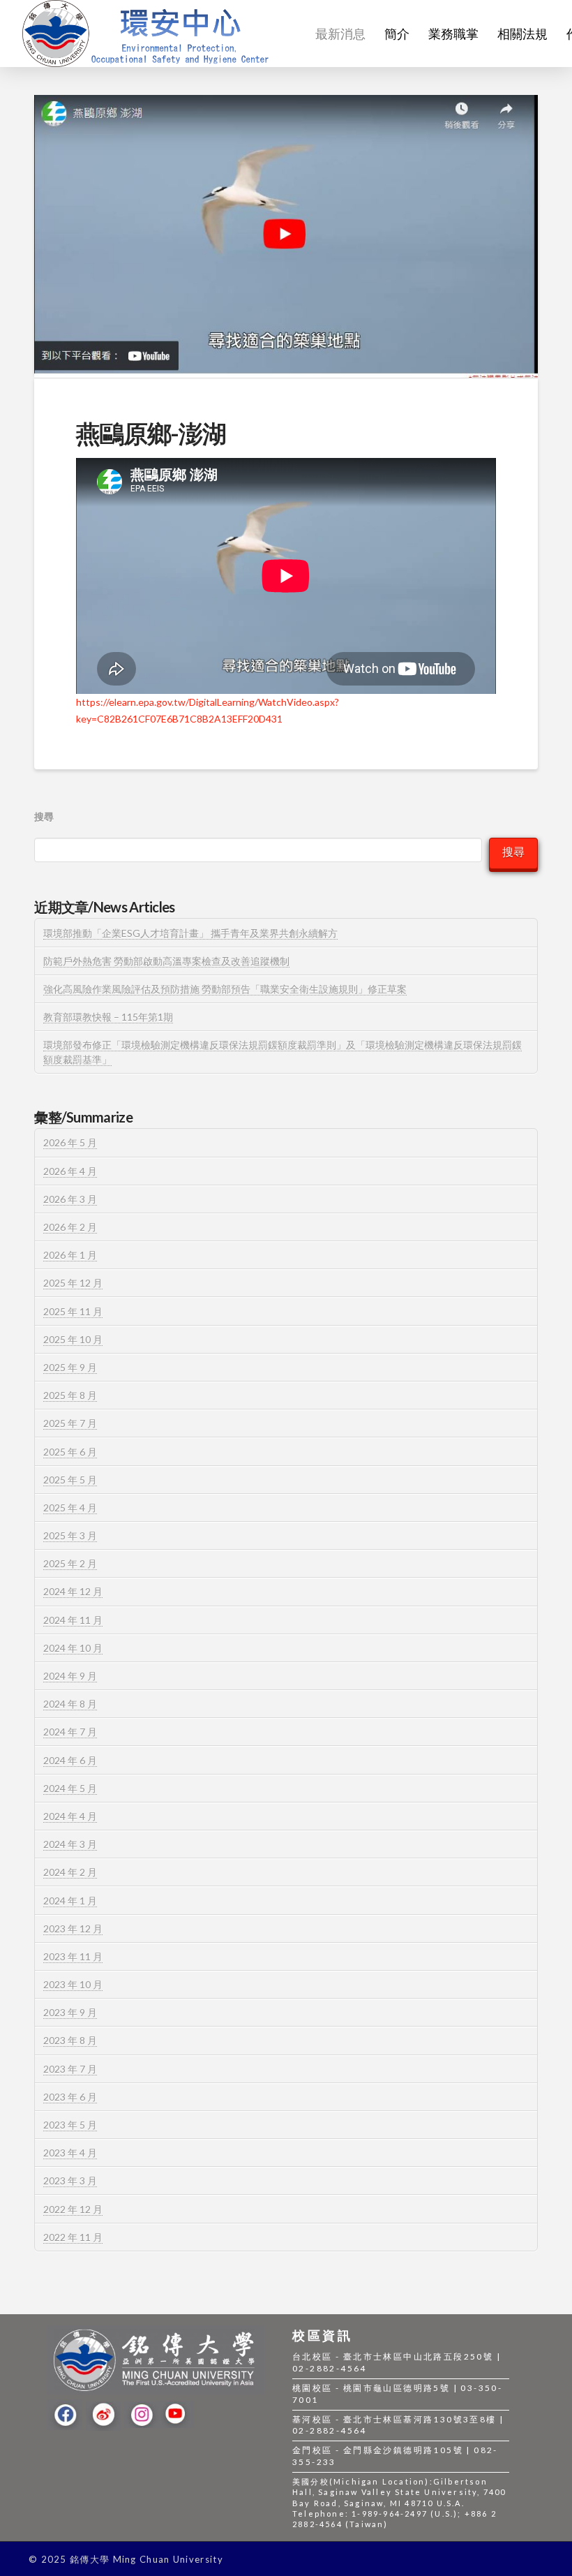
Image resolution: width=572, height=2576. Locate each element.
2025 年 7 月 (70, 1423)
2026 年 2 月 (70, 1227)
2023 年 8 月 (70, 2040)
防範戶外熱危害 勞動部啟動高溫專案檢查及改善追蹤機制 (166, 961)
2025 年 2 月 (70, 1563)
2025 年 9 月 (70, 1367)
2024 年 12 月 (73, 1591)
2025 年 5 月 (70, 1480)
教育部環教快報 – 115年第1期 (108, 1017)
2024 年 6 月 (70, 1760)
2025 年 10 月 (73, 1339)
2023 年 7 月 (70, 2069)
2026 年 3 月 (70, 1199)
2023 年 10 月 (73, 1984)
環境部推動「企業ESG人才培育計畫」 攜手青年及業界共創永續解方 (190, 933)
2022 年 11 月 (73, 2237)
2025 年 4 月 (70, 1508)
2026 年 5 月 (70, 1142)
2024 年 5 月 (70, 1788)
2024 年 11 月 (73, 1620)
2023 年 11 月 (73, 1956)
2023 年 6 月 (70, 2097)
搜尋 (44, 816)
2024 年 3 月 (70, 1844)
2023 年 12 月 (73, 1929)
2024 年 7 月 (70, 1732)
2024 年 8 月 (70, 1704)
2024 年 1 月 (70, 1901)
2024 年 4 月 (70, 1816)
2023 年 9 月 (70, 2012)
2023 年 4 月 (70, 2153)
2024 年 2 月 (70, 1872)
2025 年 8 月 (70, 1395)
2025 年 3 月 (70, 1535)
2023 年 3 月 (70, 2181)
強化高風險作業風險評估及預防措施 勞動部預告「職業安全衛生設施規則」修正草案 (225, 989)
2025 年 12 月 (73, 1283)
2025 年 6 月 (70, 1452)
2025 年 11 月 (73, 1311)
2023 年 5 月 (70, 2125)
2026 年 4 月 (70, 1171)
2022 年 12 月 (73, 2209)
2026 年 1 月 (70, 1255)
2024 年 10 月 (73, 1648)
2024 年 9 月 (70, 1676)
